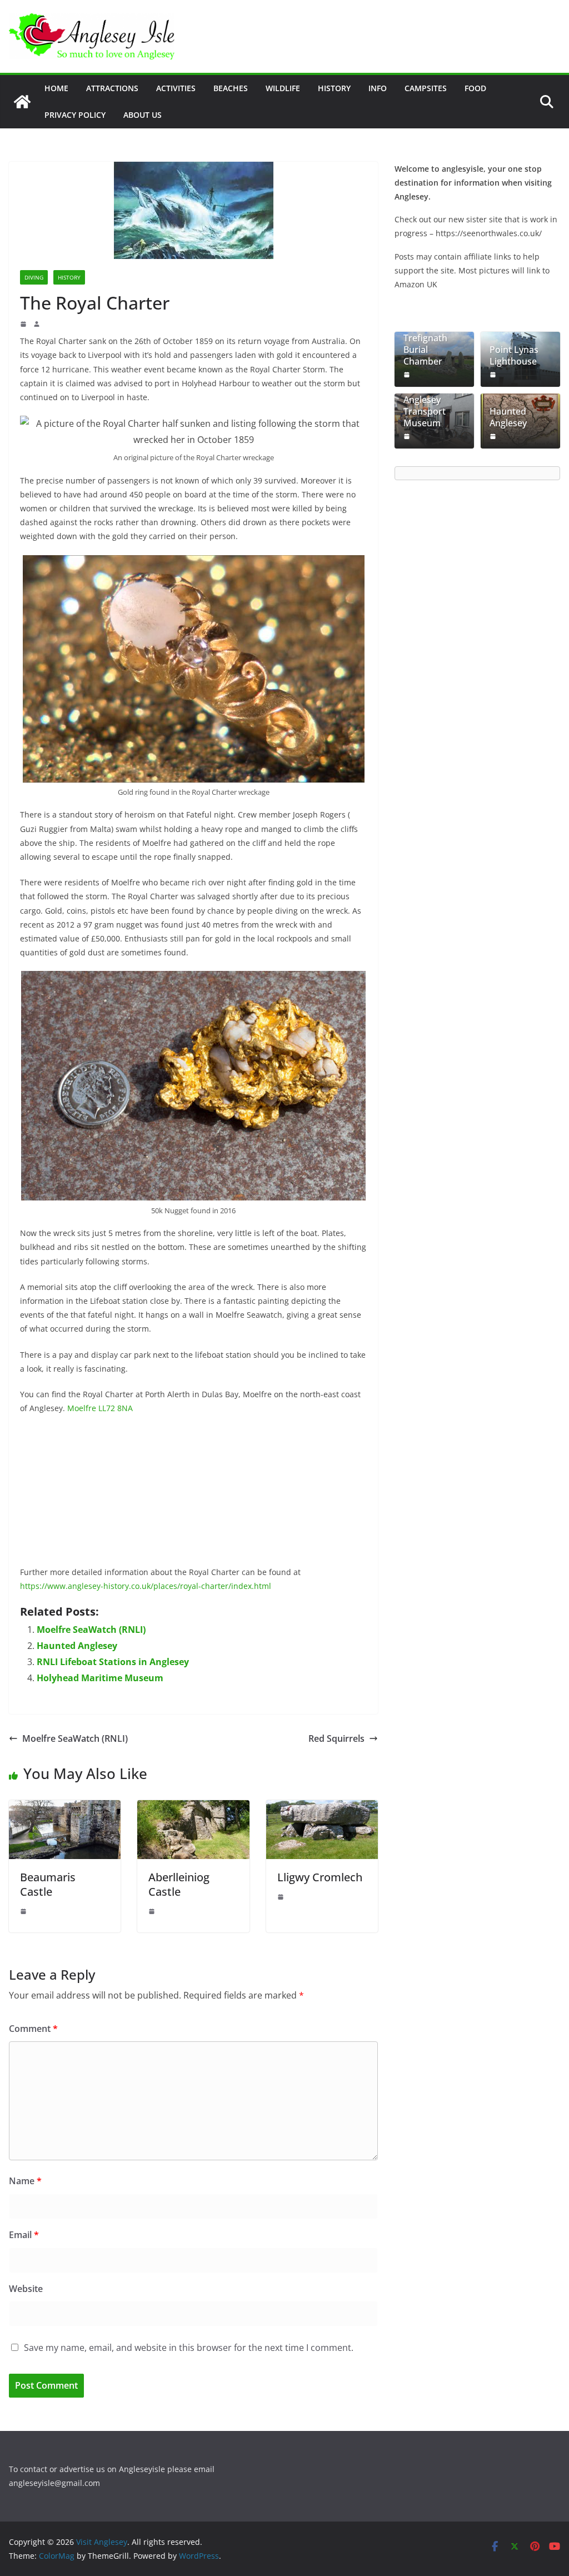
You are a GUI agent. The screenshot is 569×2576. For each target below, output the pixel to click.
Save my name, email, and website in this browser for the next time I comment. (189, 2348)
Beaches (231, 88)
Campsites (426, 88)
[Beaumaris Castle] (65, 1808)
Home (56, 88)
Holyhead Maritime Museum (100, 1678)
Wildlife (283, 88)
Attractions (112, 88)
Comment (33, 2029)
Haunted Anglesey (77, 1646)
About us (143, 115)
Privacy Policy (75, 115)
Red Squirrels (336, 1738)
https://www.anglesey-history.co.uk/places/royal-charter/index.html (146, 1586)
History (334, 88)
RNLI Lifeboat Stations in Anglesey (113, 1662)
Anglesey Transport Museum (425, 411)
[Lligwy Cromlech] (322, 1808)
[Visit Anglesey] (22, 102)
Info (378, 88)
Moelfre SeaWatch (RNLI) (91, 1630)
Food (475, 88)
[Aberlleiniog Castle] (193, 1808)
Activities (176, 88)
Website (26, 2289)
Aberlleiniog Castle (179, 1884)
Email (24, 2235)
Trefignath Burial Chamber (425, 350)
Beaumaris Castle (48, 1884)
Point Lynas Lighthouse (514, 356)
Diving (34, 277)
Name (25, 2181)
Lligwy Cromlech (320, 1877)
